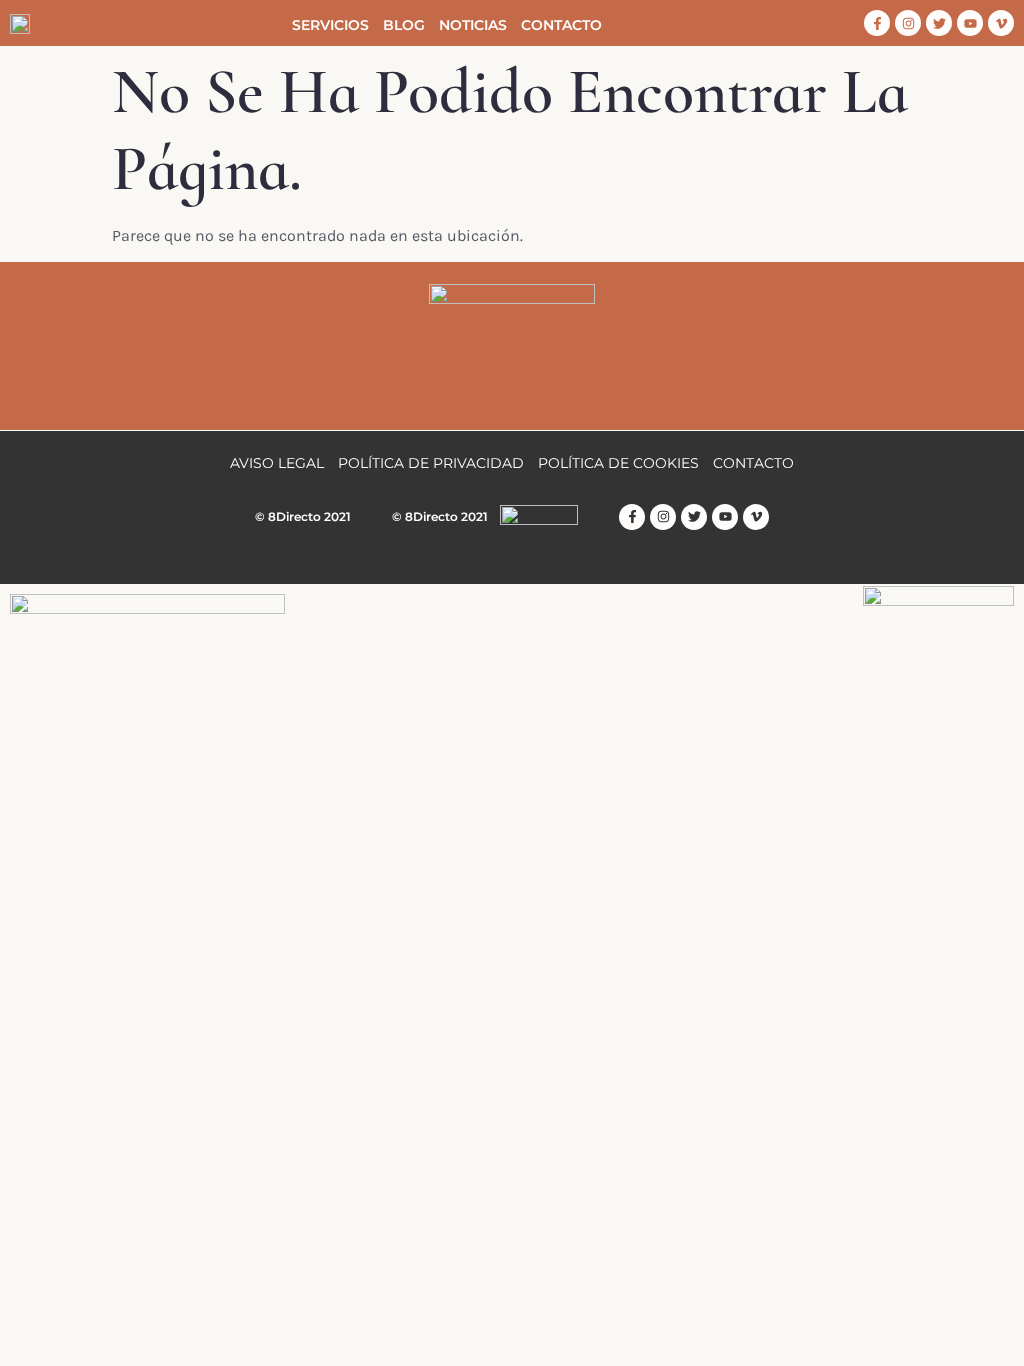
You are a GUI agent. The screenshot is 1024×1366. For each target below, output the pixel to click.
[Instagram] (908, 23)
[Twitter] (939, 23)
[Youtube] (970, 23)
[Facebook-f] (877, 23)
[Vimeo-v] (1001, 23)
